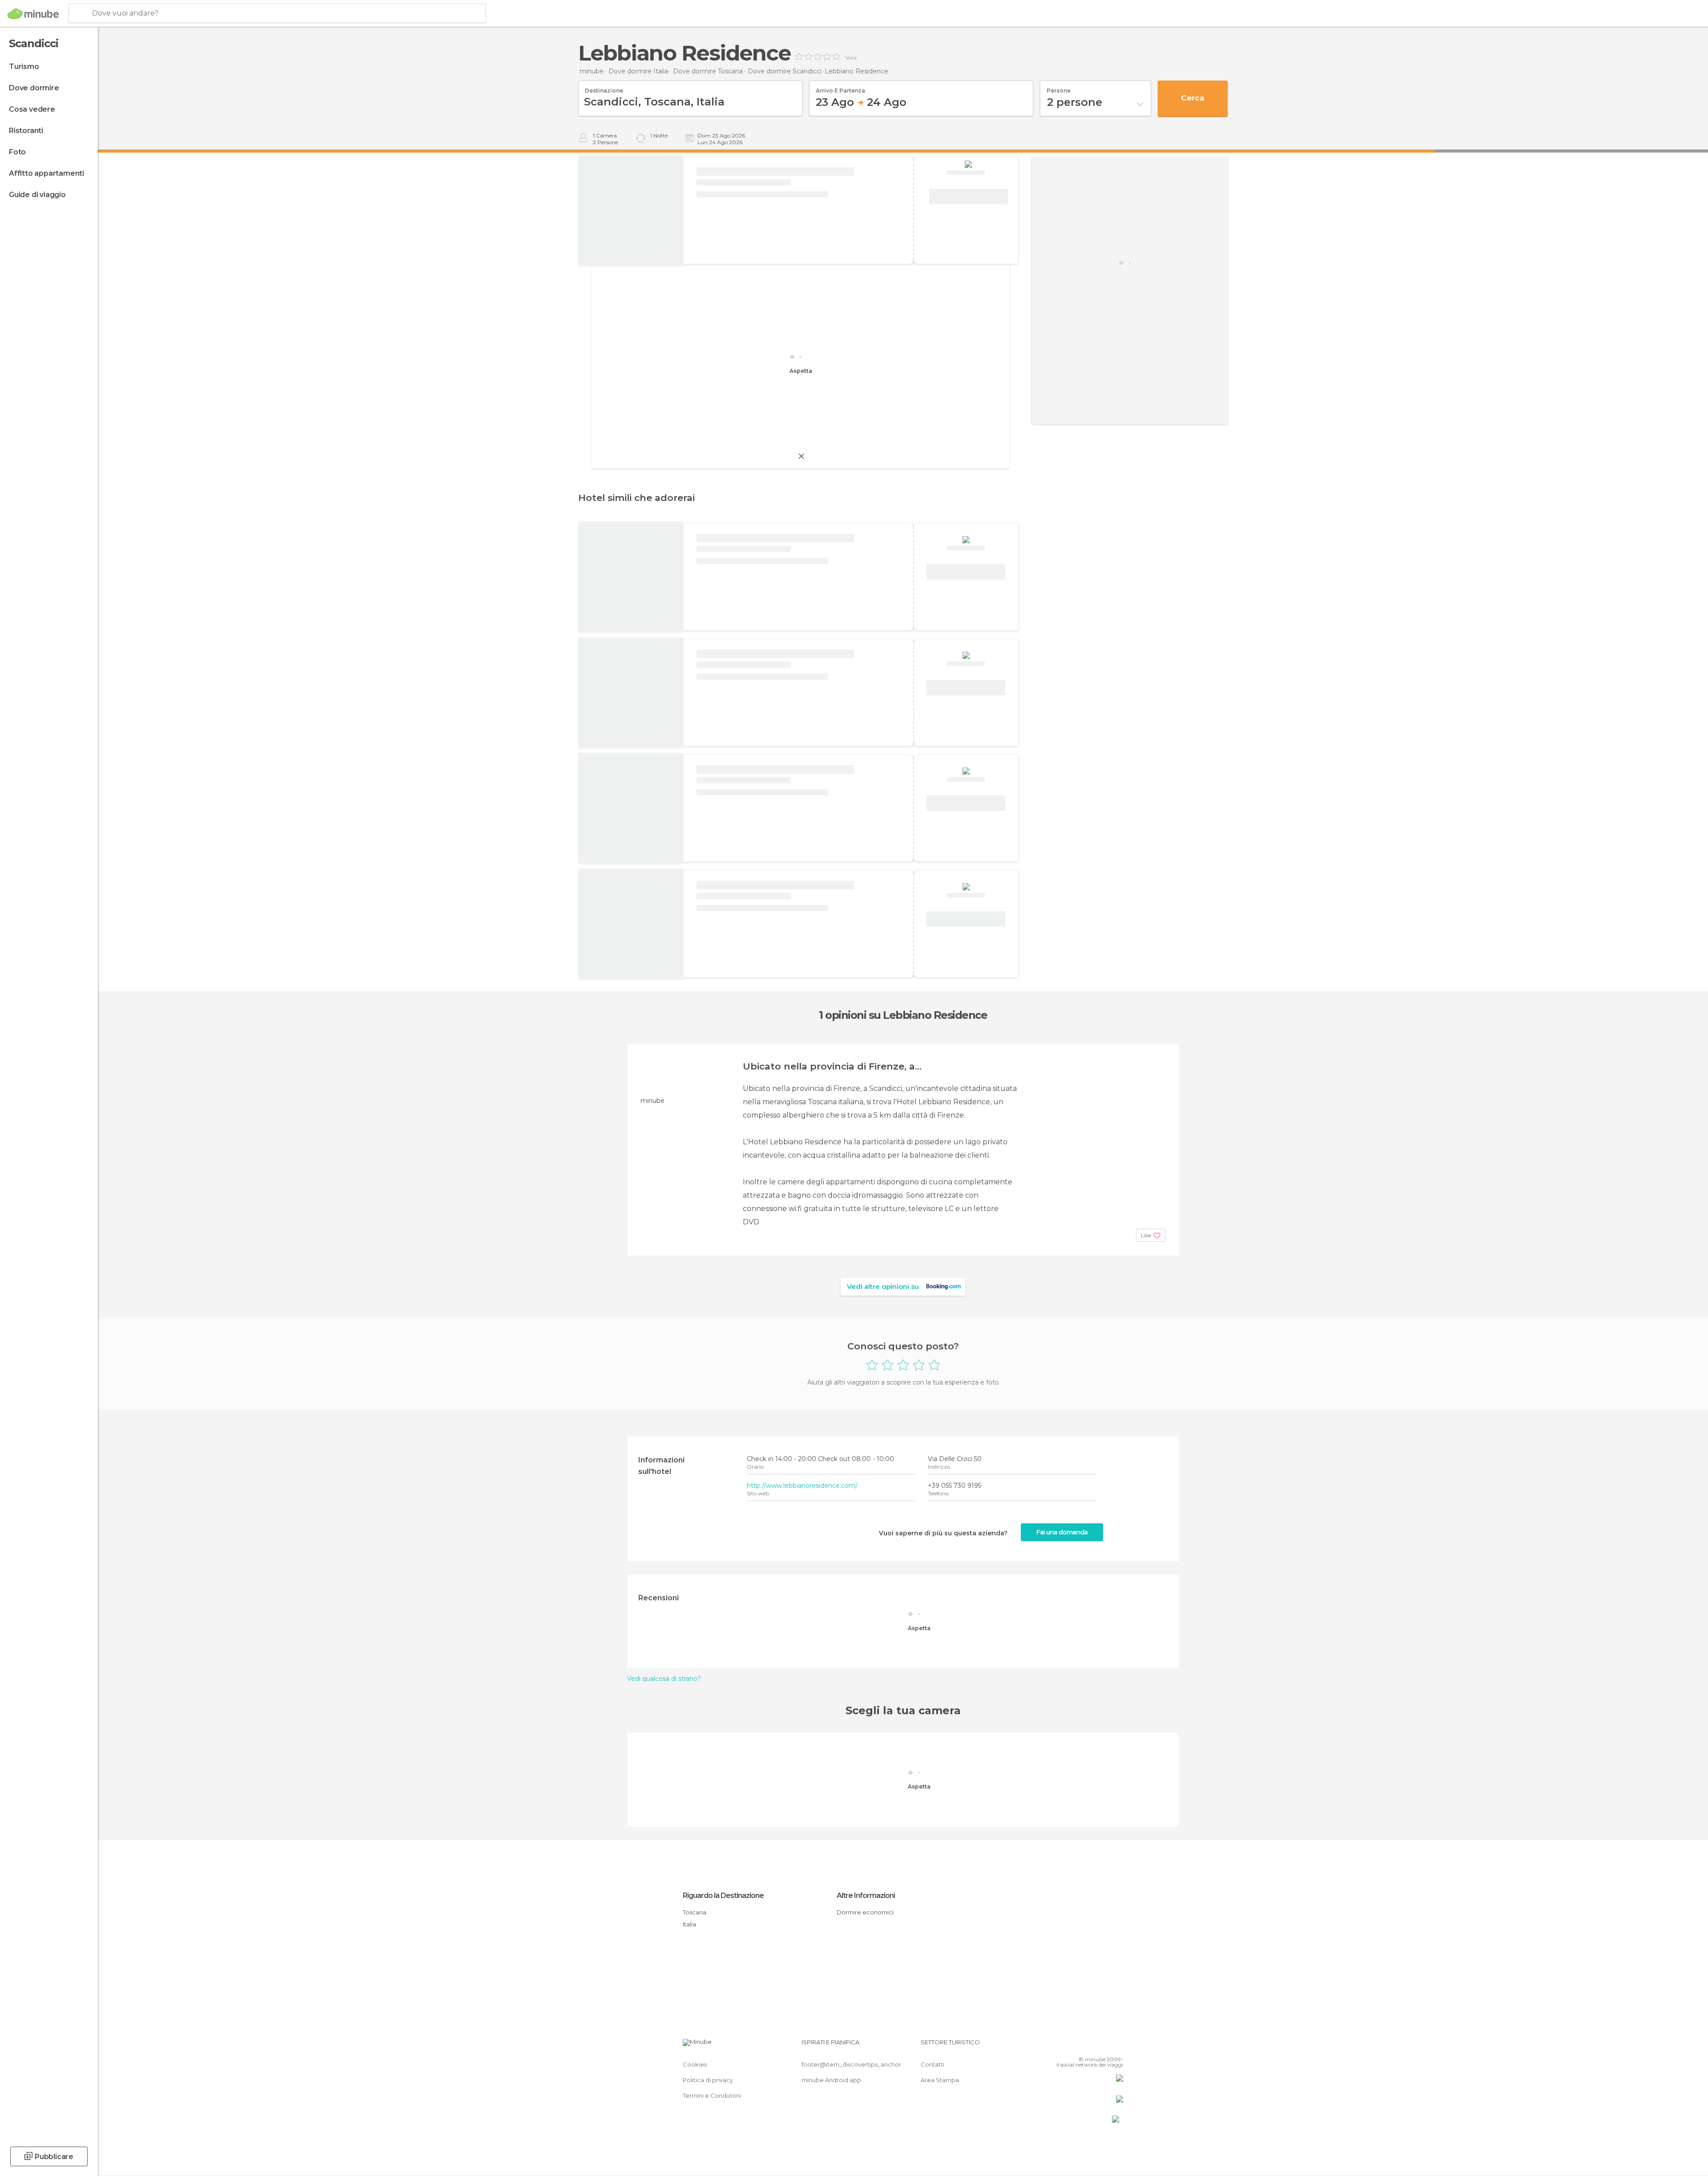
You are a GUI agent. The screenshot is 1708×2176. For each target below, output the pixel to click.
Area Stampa (940, 2080)
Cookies (695, 2064)
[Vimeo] (1102, 2046)
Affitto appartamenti (46, 173)
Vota (851, 58)
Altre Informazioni (866, 1895)
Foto (17, 152)
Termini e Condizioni (712, 2095)
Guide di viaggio (37, 195)
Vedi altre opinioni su (883, 1286)
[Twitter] (1087, 2046)
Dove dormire (34, 88)
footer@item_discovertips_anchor (851, 2064)
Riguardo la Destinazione (723, 1895)
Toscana (695, 1912)
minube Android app (831, 2080)
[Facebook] (1072, 2046)
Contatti (933, 2064)
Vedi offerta (969, 197)
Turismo (24, 67)
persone (1059, 88)
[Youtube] (1116, 2046)
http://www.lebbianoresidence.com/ (802, 1486)
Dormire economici (865, 1912)
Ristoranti (26, 131)
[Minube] (33, 14)
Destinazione (604, 88)
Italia (689, 1924)
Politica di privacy (708, 2080)
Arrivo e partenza (840, 88)
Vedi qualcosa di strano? (664, 1679)
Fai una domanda (1062, 1532)
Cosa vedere (32, 109)
